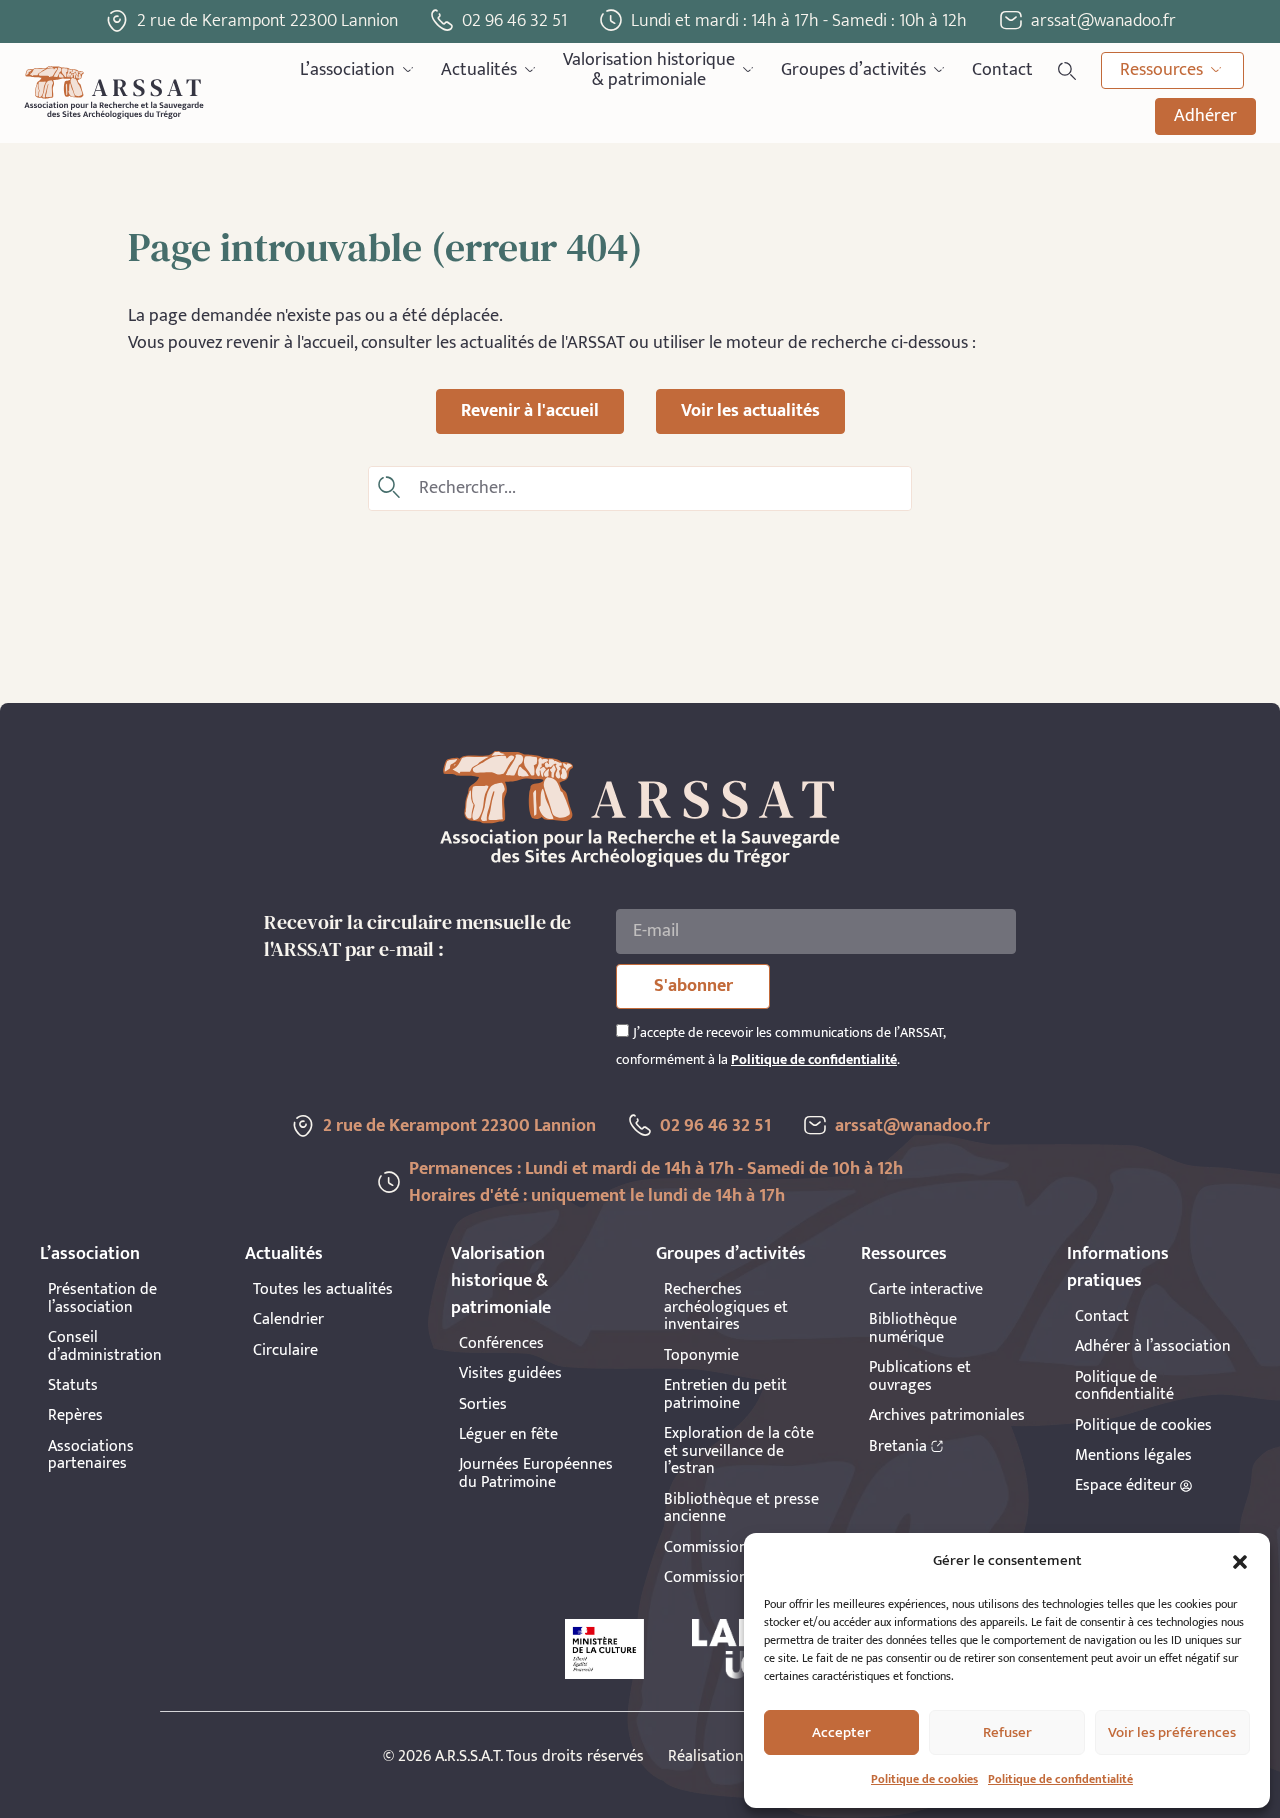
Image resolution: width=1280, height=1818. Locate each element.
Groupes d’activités (853, 70)
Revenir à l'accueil (530, 411)
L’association (347, 70)
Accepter (841, 1732)
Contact (1002, 70)
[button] (1240, 1562)
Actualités (479, 70)
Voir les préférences (1172, 1732)
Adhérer (1205, 116)
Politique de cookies (924, 1779)
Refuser (1007, 1732)
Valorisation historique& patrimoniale (649, 70)
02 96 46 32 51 (514, 21)
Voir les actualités (750, 411)
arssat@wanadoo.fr (912, 1126)
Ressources (1161, 70)
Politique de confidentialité (1060, 1779)
